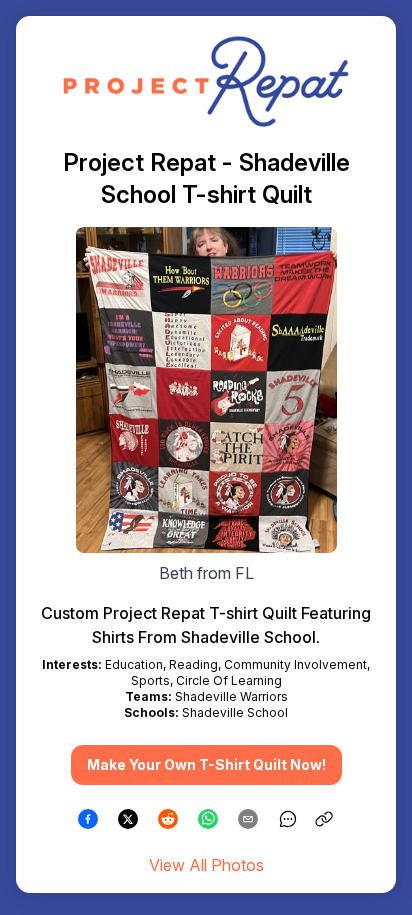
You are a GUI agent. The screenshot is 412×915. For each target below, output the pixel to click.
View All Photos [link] (206, 865)
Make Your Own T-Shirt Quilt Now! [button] (206, 764)
